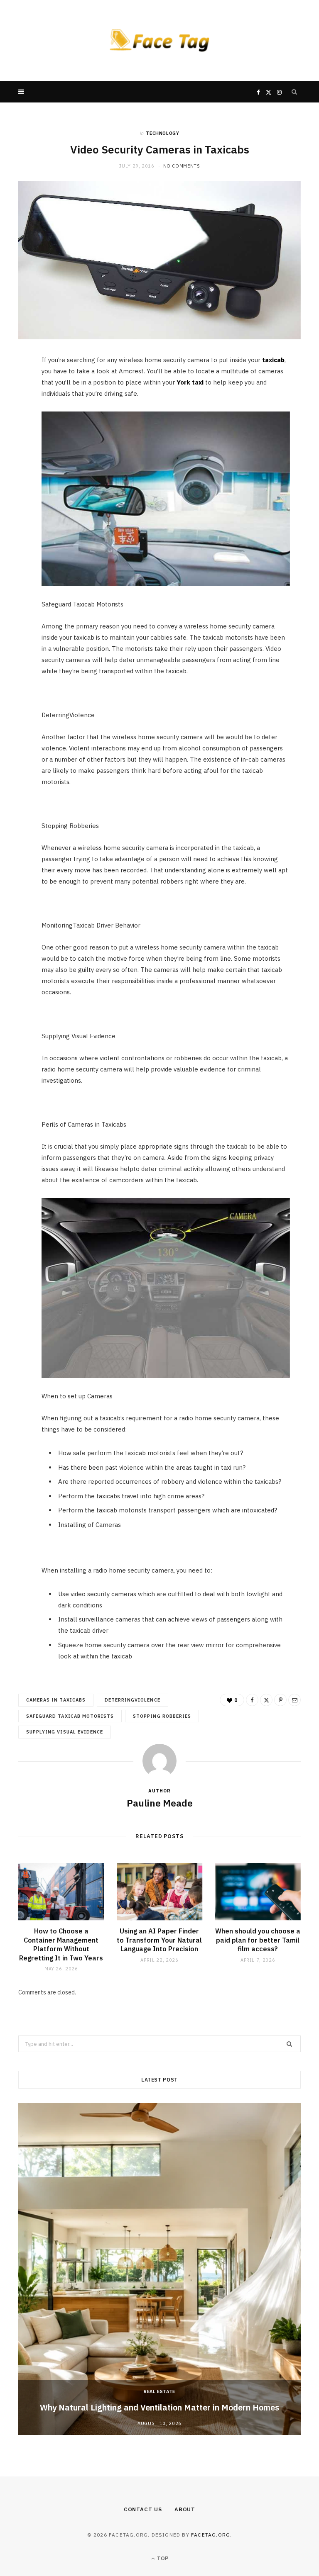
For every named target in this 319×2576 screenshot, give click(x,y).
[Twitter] (15, 409)
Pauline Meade (160, 1803)
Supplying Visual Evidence (65, 1732)
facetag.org (211, 2535)
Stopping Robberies (162, 1716)
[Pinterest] (15, 430)
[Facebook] (15, 388)
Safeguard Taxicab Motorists (70, 1716)
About (185, 2509)
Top (162, 2558)
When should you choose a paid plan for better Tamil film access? (258, 1940)
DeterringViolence (133, 1700)
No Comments (182, 166)
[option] (159, 2269)
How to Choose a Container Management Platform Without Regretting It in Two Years (61, 1944)
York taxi (190, 382)
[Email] (15, 451)
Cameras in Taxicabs (56, 1700)
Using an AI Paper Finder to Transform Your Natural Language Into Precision (159, 1940)
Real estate (159, 2391)
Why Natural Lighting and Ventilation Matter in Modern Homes (159, 2407)
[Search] (294, 92)
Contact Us (143, 2509)
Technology (163, 133)
